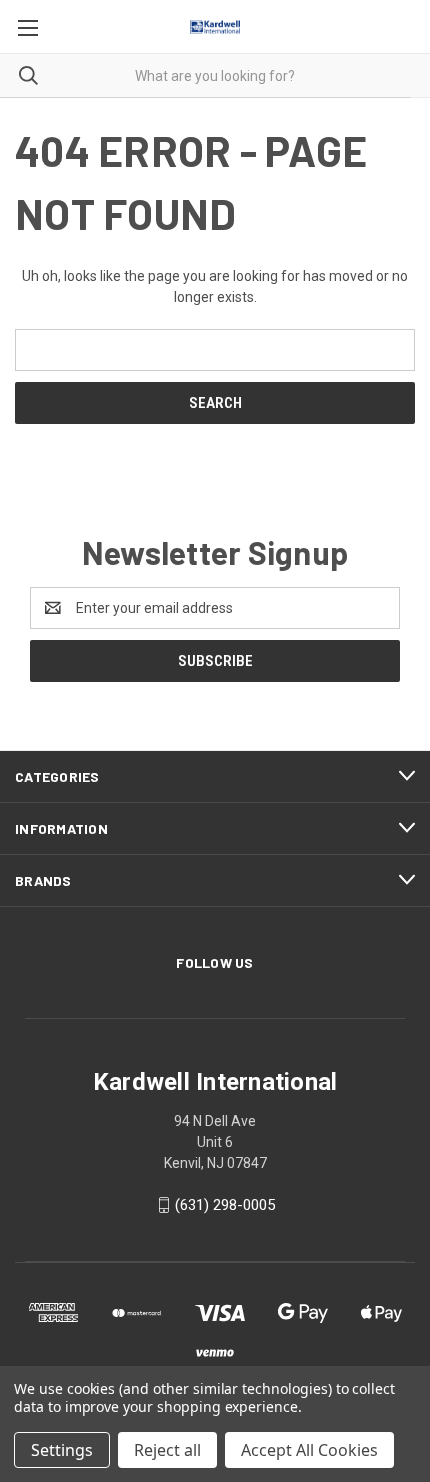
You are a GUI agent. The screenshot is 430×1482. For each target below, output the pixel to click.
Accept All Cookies (309, 1450)
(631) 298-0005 (225, 1205)
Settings (62, 1450)
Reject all (167, 1450)
